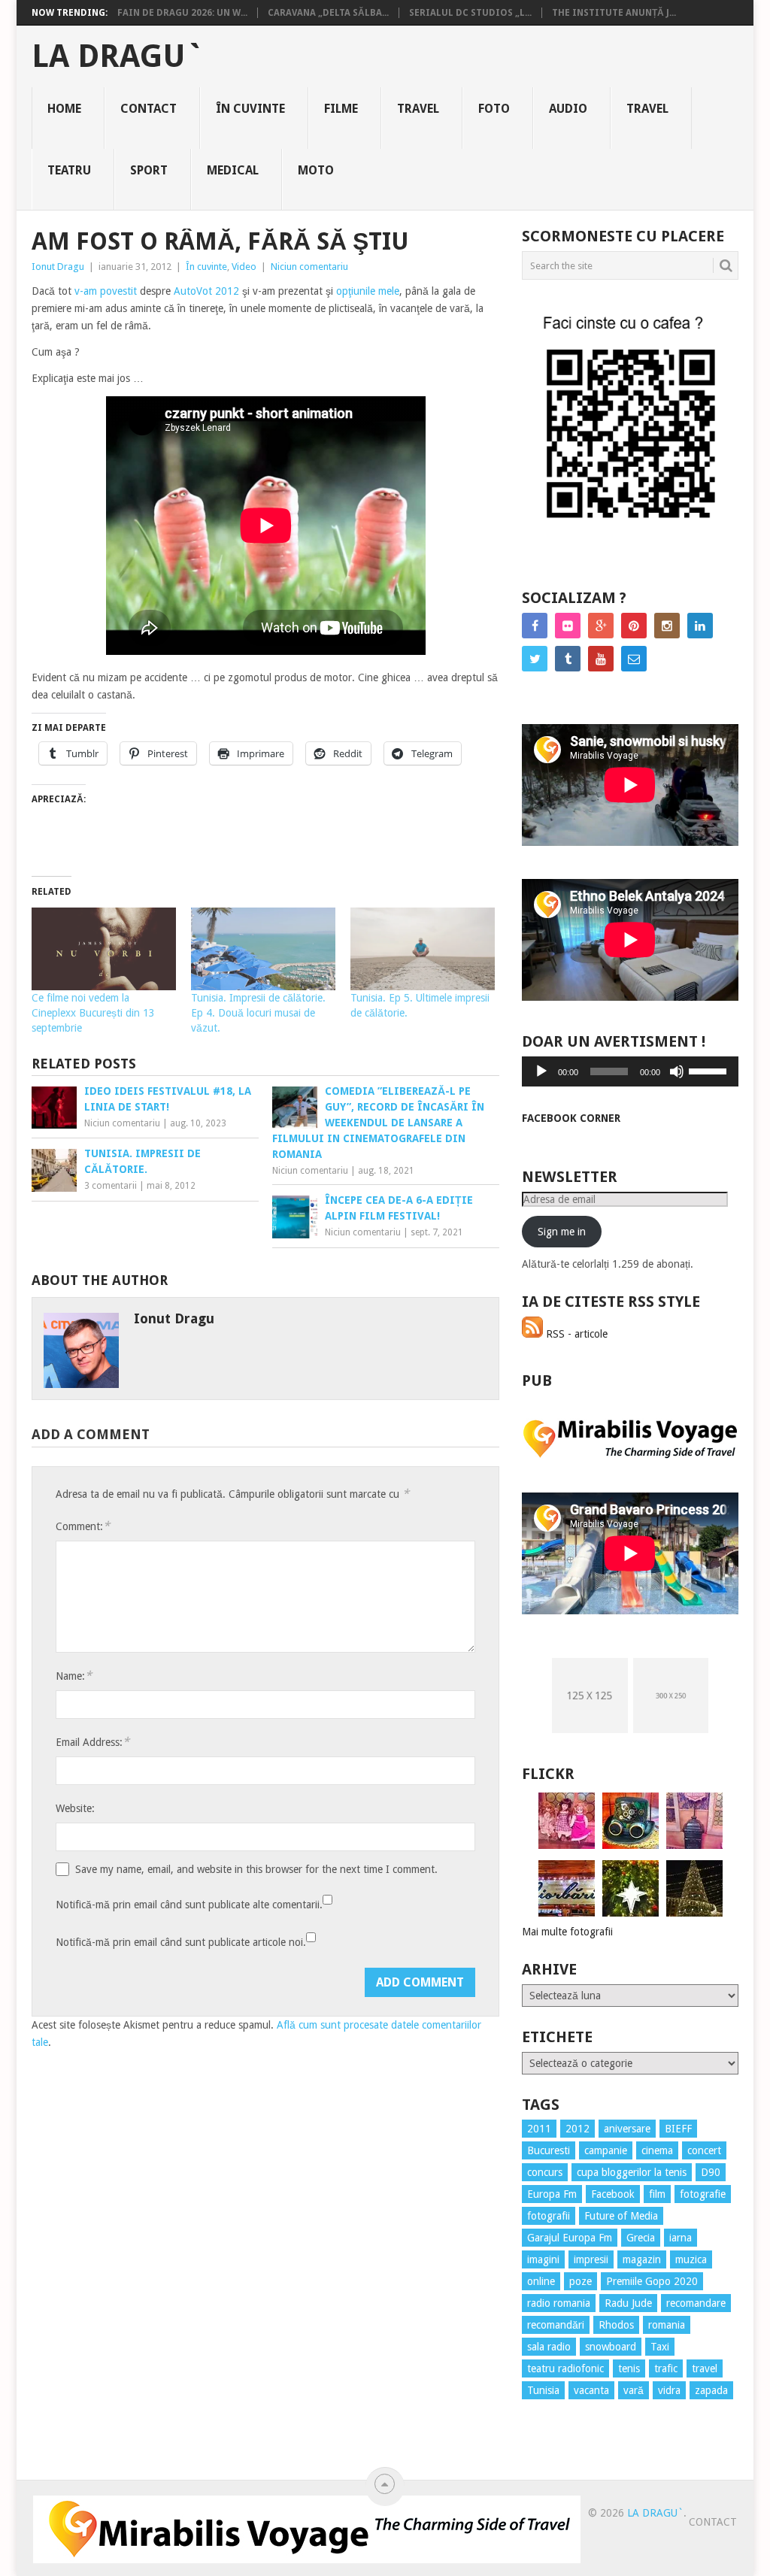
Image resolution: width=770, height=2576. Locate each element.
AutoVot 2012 (206, 291)
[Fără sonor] (677, 1071)
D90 (711, 2172)
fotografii (549, 2216)
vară (634, 2390)
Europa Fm (552, 2194)
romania (667, 2325)
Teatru (69, 170)
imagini (543, 2259)
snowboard (611, 2347)
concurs (545, 2172)
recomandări (556, 2325)
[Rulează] (541, 1071)
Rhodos (616, 2325)
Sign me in (562, 1232)
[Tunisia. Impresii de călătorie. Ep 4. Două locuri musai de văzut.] (263, 949)
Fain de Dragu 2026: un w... (182, 13)
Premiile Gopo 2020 (652, 2281)
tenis (629, 2368)
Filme (341, 109)
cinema (657, 2150)
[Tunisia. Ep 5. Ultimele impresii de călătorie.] (423, 949)
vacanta (591, 2390)
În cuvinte (250, 109)
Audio (568, 109)
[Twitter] (535, 659)
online (541, 2281)
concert (704, 2150)
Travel (418, 109)
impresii (591, 2259)
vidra (669, 2390)
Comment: (83, 1526)
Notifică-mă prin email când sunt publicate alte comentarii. (189, 1905)
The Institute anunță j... (614, 13)
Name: (74, 1676)
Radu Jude (628, 2303)
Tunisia (543, 2390)
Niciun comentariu (309, 267)
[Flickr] (568, 626)
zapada (711, 2390)
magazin (642, 2259)
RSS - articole (575, 1334)
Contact (149, 109)
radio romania (559, 2303)
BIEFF (678, 2129)
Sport (149, 170)
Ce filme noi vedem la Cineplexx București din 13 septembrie (93, 1013)
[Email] (634, 659)
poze (581, 2281)
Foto (494, 109)
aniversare (627, 2129)
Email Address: (92, 1742)
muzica (691, 2259)
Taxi (660, 2347)
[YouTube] (601, 659)
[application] (630, 1071)
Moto (316, 170)
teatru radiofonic (565, 2368)
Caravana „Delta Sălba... (328, 13)
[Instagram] (667, 626)
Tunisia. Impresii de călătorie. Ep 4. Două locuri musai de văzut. (258, 1013)
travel (705, 2368)
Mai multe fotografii (567, 1932)
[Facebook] (535, 626)
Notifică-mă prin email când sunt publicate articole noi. (181, 1942)
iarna (681, 2238)
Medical (233, 170)
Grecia (641, 2238)
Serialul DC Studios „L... (470, 13)
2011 (539, 2129)
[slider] (710, 1070)
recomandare (696, 2303)
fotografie (703, 2194)
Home (64, 109)
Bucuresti (549, 2150)
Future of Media (621, 2216)
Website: (75, 1808)
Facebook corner (571, 1118)
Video (244, 267)
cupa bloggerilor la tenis (632, 2172)
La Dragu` (118, 56)
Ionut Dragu (58, 267)
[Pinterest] (634, 626)
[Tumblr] (568, 659)
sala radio (549, 2347)
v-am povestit (106, 291)
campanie (606, 2150)
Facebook (613, 2194)
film (657, 2194)
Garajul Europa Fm (570, 2238)
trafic (666, 2368)
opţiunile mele (368, 291)
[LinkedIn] (700, 626)
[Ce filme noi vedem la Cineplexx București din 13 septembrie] (104, 949)
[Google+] (601, 626)
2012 (577, 2129)
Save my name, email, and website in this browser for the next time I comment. (256, 1869)
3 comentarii (111, 1186)
